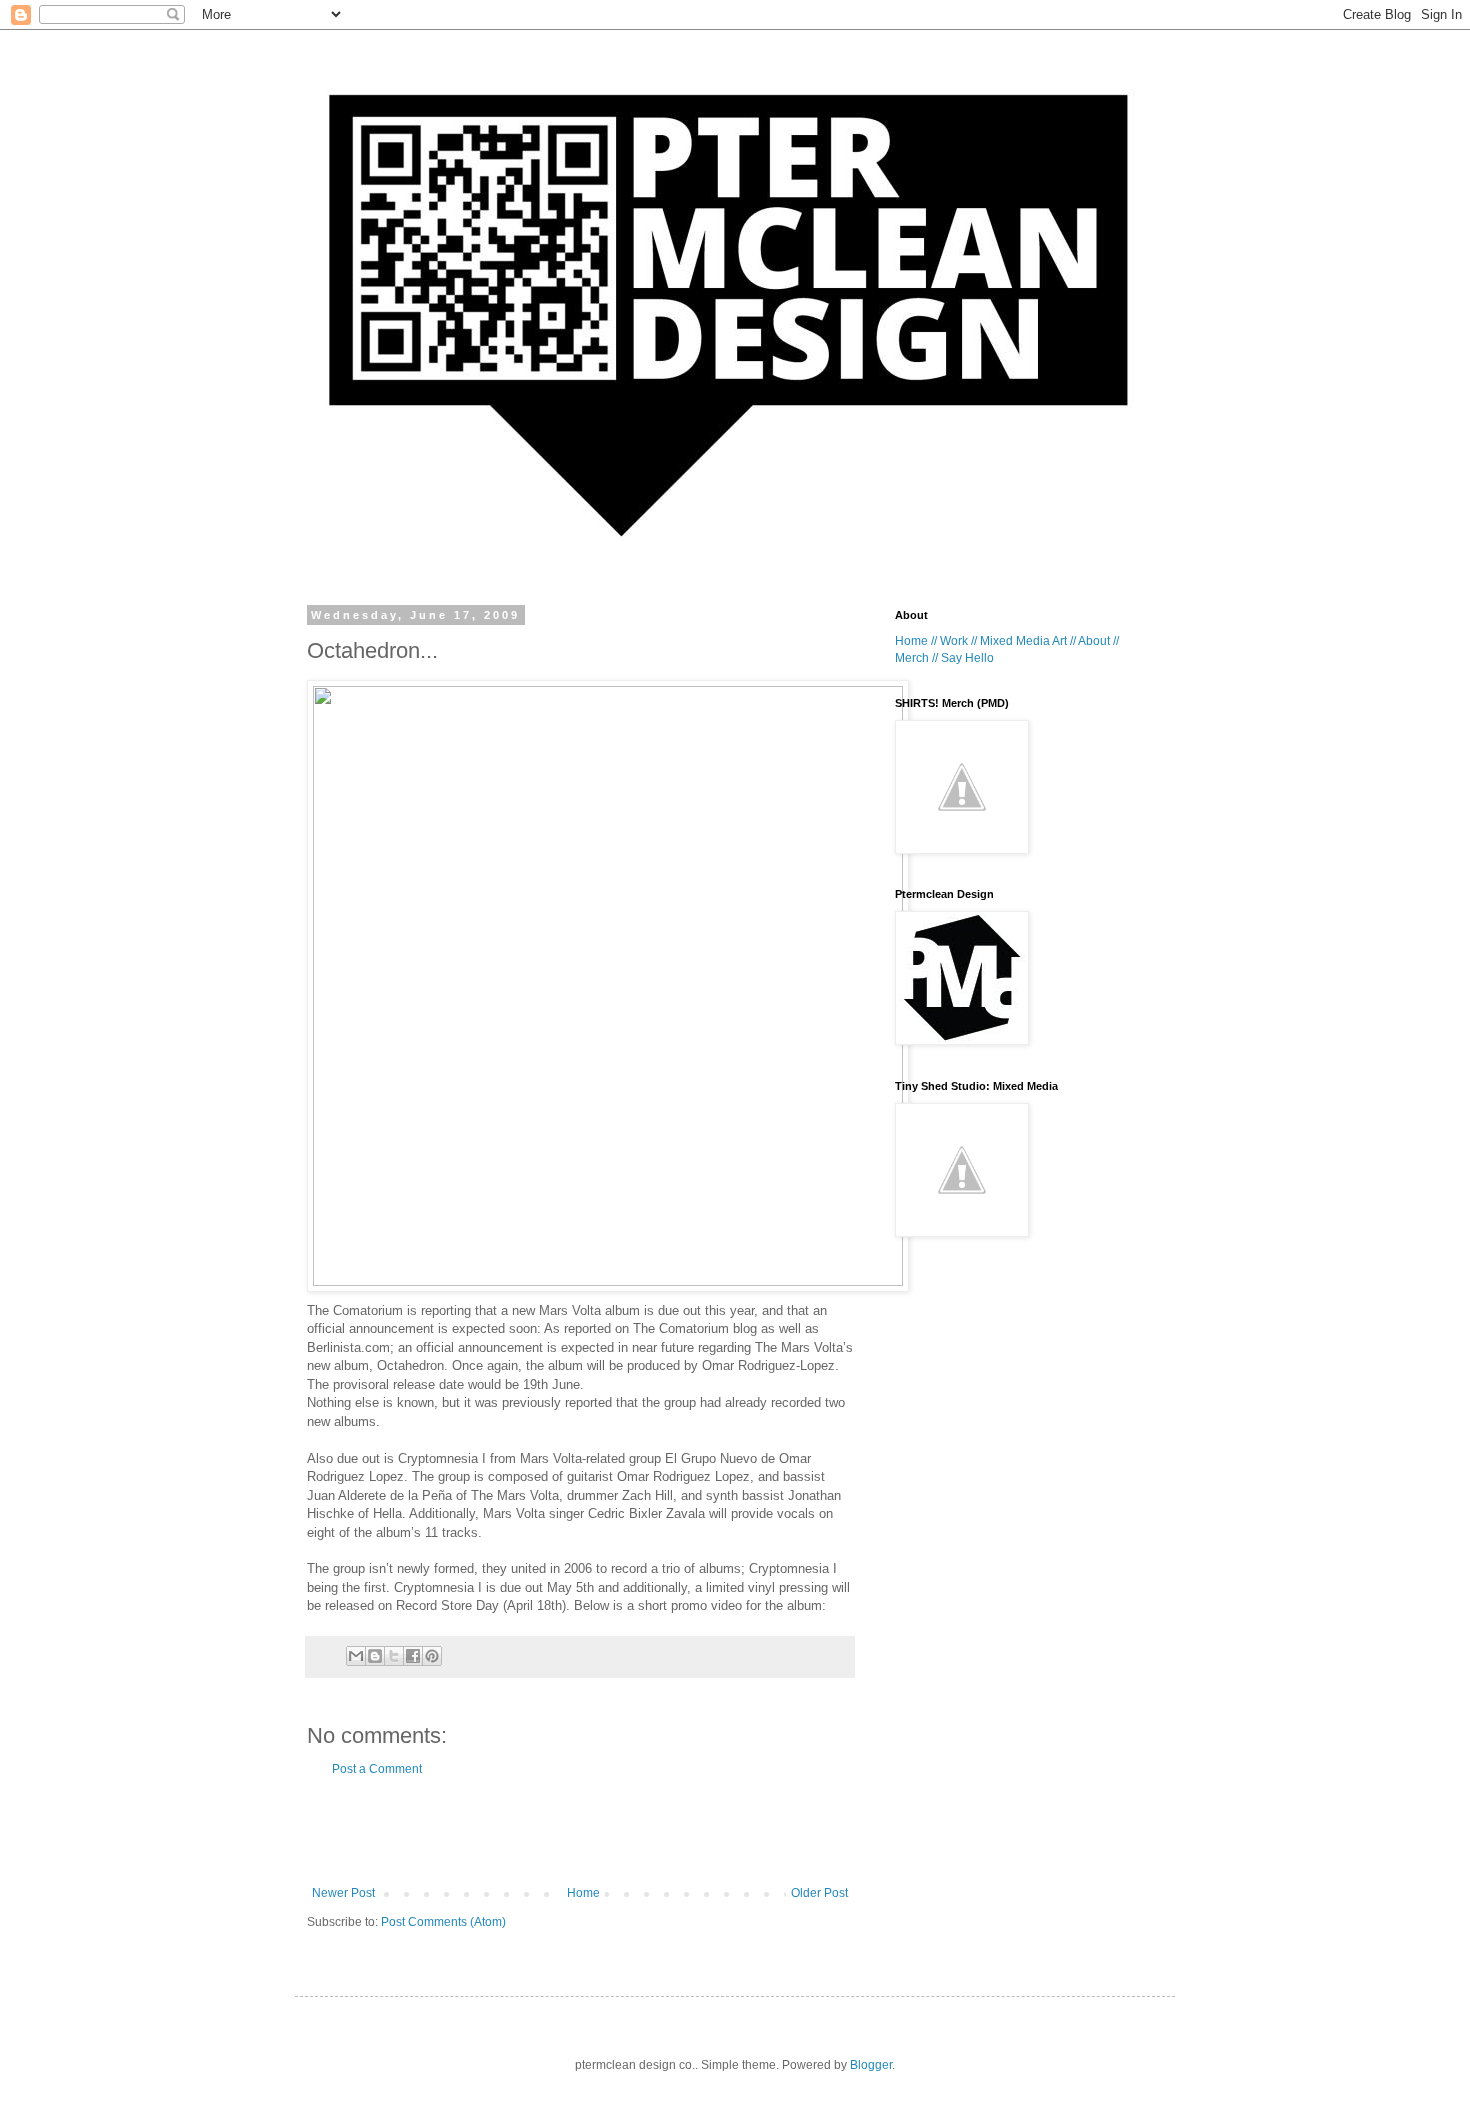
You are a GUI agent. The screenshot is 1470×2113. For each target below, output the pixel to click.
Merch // (916, 658)
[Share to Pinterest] (432, 1656)
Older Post (819, 1893)
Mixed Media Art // (1028, 641)
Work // (958, 641)
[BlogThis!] (375, 1656)
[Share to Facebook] (413, 1656)
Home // (916, 641)
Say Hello (967, 658)
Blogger (871, 2065)
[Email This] (356, 1656)
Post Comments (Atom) (443, 1922)
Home (583, 1893)
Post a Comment (377, 1769)
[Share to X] (394, 1656)
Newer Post (343, 1893)
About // (1098, 641)
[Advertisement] (580, 1831)
